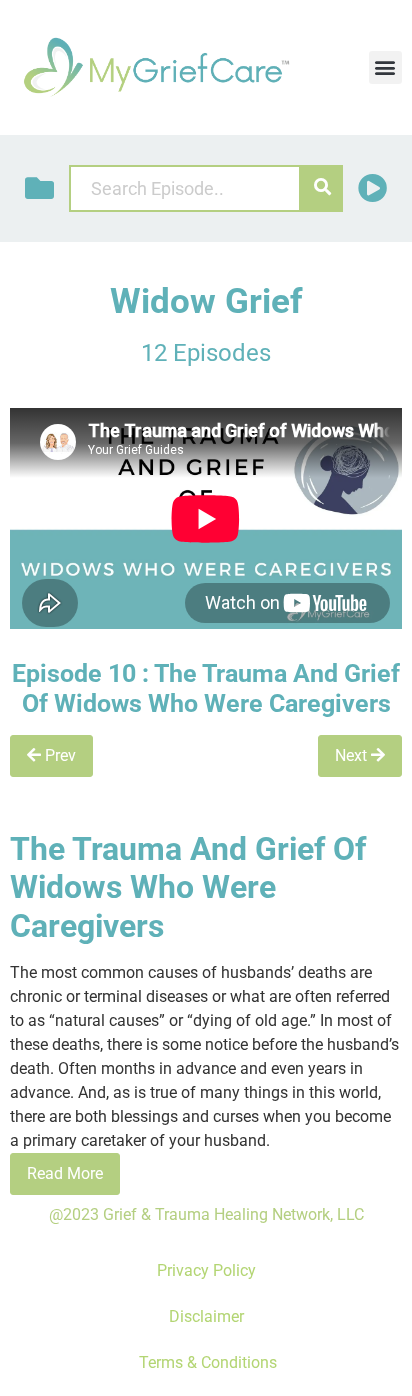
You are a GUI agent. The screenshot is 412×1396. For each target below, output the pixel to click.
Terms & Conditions (206, 1362)
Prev (58, 755)
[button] (385, 67)
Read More (65, 1173)
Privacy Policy (206, 1270)
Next (353, 755)
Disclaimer (206, 1316)
